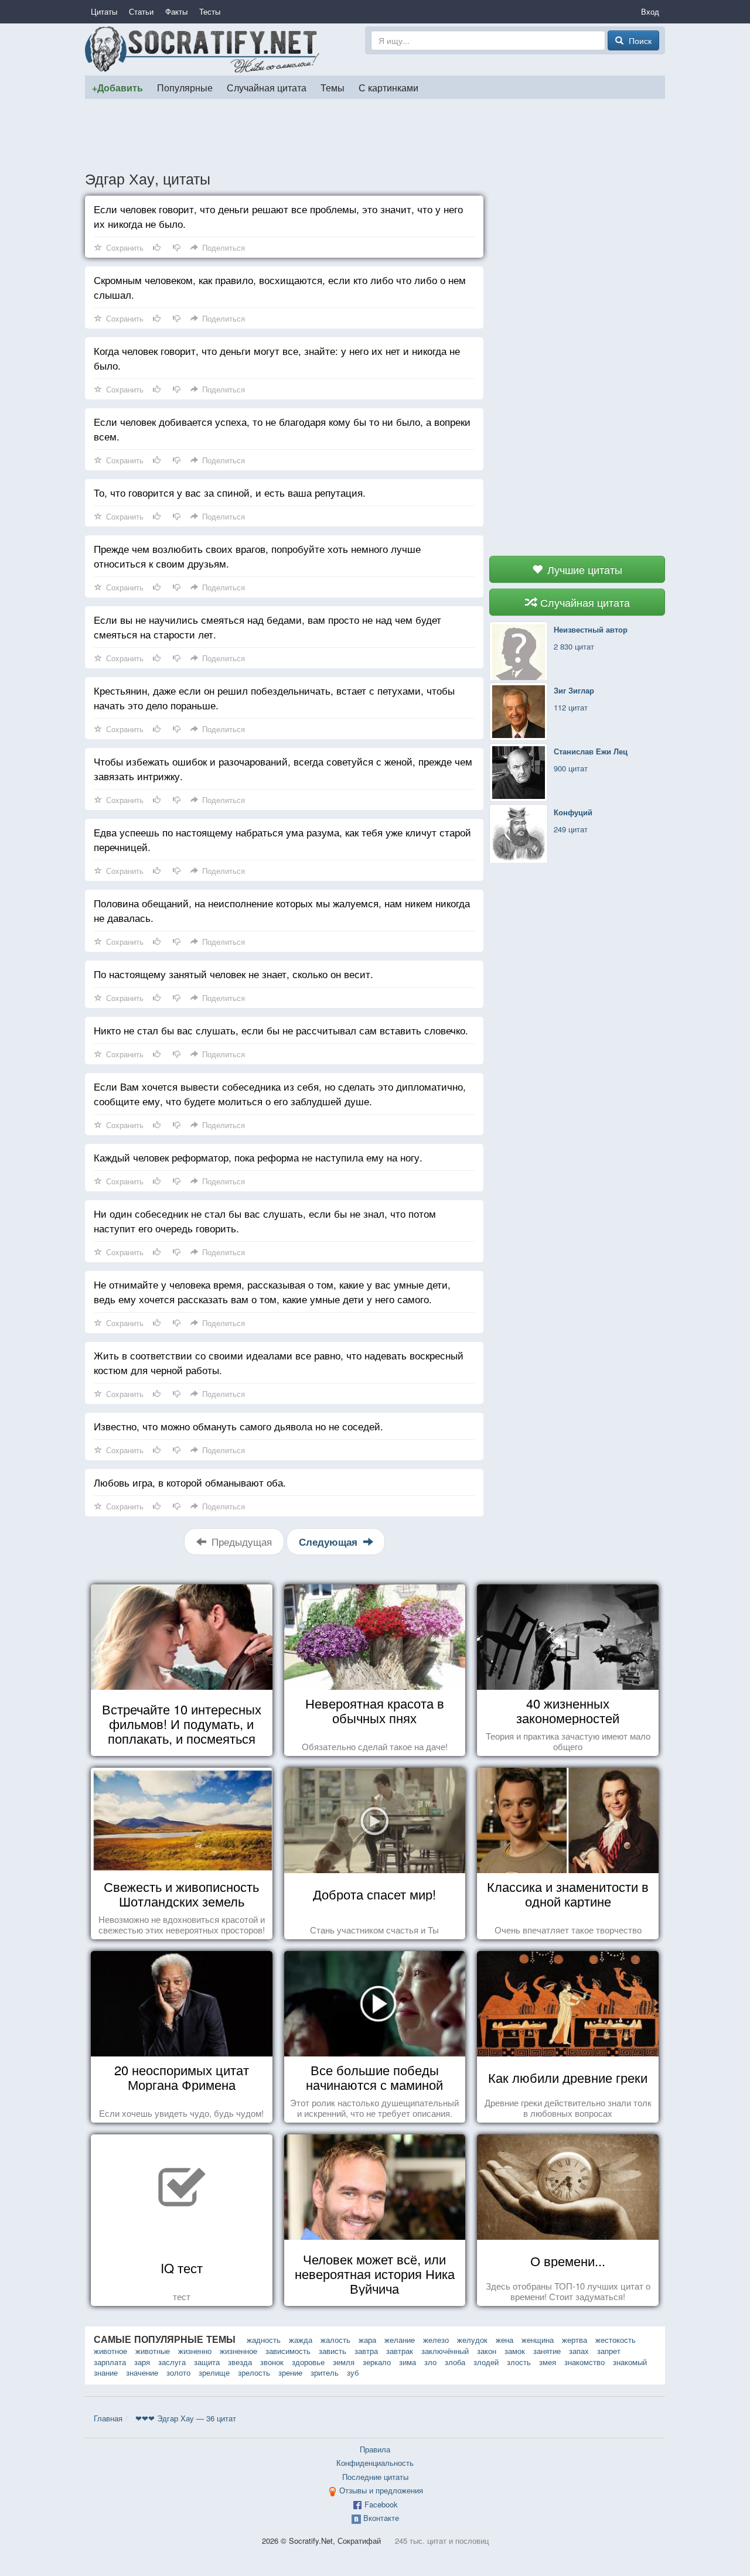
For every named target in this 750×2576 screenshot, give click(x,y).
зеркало (377, 2362)
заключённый (445, 2351)
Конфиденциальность (375, 2463)
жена (504, 2340)
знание (106, 2372)
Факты (176, 11)
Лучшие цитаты (583, 569)
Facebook (381, 2504)
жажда (301, 2340)
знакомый (630, 2362)
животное (110, 2351)
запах (579, 2351)
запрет (609, 2351)
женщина (538, 2340)
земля (344, 2362)
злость (519, 2362)
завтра (366, 2351)
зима (408, 2362)
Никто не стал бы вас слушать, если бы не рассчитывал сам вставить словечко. (281, 1030)
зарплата (110, 2362)
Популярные (185, 87)
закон (487, 2351)
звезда (240, 2362)
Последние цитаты (375, 2477)
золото (178, 2372)
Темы (333, 87)
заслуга (172, 2362)
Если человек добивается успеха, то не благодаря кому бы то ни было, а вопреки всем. (282, 429)
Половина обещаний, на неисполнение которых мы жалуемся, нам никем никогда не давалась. (282, 910)
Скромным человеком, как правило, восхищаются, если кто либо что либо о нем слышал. (280, 287)
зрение (290, 2372)
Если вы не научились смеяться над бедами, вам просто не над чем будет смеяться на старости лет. (267, 627)
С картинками (388, 87)
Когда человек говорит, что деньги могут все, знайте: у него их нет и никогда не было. (277, 358)
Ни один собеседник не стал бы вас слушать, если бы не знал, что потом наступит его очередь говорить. (265, 1221)
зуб (353, 2372)
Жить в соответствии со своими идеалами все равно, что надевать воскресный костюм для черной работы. (279, 1362)
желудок (472, 2340)
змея (548, 2362)
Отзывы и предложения (381, 2490)
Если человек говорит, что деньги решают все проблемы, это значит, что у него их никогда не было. (278, 216)
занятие (547, 2351)
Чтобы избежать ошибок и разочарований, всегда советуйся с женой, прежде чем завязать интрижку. (283, 768)
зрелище (214, 2372)
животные (153, 2351)
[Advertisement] (375, 134)
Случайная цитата (267, 87)
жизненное (238, 2351)
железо (436, 2340)
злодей (486, 2362)
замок (515, 2351)
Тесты (210, 11)
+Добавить (117, 88)
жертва (575, 2340)
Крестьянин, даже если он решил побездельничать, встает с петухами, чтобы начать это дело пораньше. (274, 698)
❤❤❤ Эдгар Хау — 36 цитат (186, 2418)
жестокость (616, 2340)
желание (400, 2340)
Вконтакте (381, 2518)
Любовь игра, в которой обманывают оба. (190, 1482)
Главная (108, 2418)
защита (207, 2362)
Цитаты (104, 11)
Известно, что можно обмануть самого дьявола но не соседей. (238, 1426)
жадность (264, 2340)
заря (142, 2362)
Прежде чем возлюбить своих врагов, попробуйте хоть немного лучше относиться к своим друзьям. (257, 556)
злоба (455, 2362)
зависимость (288, 2351)
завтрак (400, 2351)
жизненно (195, 2351)
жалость (335, 2340)
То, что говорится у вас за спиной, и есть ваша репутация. (230, 492)
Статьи (141, 11)
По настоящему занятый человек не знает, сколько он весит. (233, 974)
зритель (325, 2372)
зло (430, 2362)
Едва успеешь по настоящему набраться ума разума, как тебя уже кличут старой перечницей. (282, 839)
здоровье (308, 2362)
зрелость (254, 2372)
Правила (375, 2449)
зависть (333, 2351)
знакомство (584, 2362)
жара (367, 2340)
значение (142, 2372)
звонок (272, 2362)
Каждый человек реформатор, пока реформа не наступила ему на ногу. (258, 1157)
